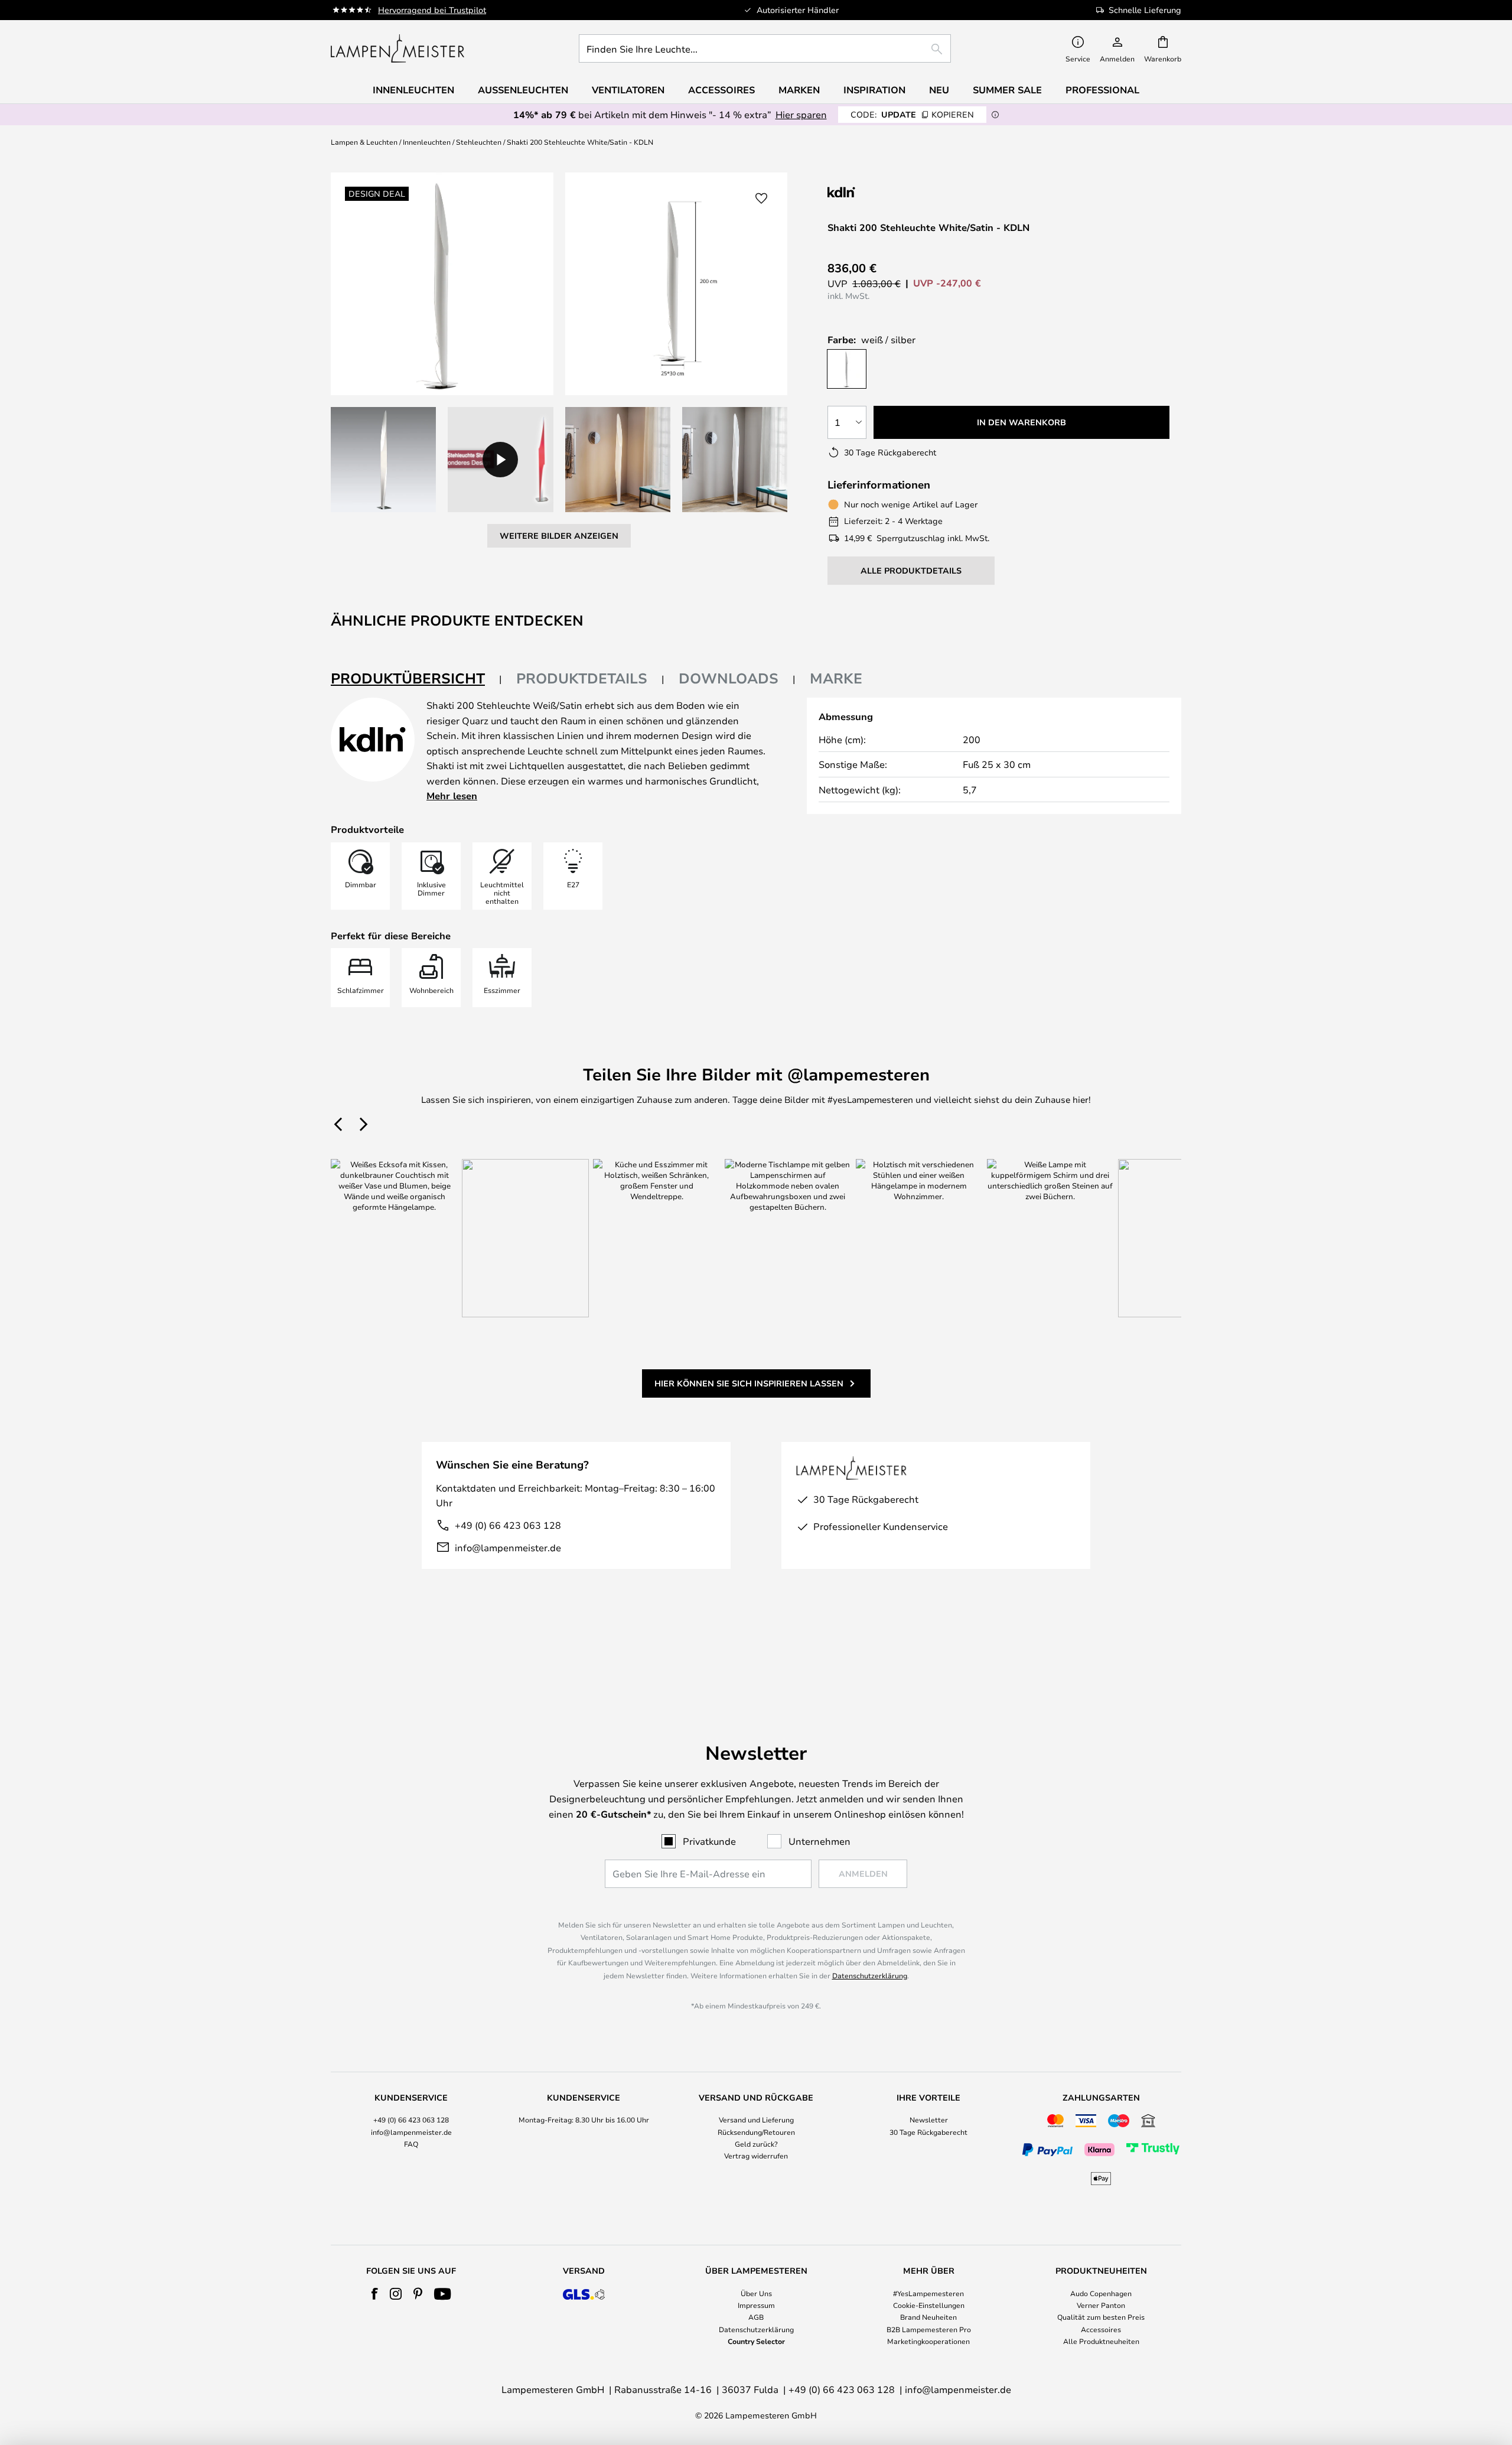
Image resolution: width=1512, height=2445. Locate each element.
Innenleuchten (427, 142)
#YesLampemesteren (928, 2293)
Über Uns (756, 2293)
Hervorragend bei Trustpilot (432, 10)
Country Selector (756, 2341)
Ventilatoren (628, 90)
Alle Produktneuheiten (1101, 2341)
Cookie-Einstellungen (929, 2305)
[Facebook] (375, 2294)
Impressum (756, 2305)
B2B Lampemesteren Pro (929, 2329)
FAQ (411, 2144)
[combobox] (765, 48)
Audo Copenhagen (1101, 2293)
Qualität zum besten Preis (1101, 2317)
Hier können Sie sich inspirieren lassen (749, 1383)
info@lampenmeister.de (508, 1547)
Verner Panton (1101, 2305)
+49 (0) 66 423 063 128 (508, 1525)
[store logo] (397, 48)
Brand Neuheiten (928, 2317)
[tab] (416, 679)
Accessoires (1101, 2329)
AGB (756, 2317)
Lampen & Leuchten (364, 142)
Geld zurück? (756, 2144)
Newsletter (929, 2120)
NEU (939, 90)
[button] (383, 460)
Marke (836, 678)
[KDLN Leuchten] (887, 192)
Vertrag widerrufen (756, 2156)
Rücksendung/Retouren (756, 2132)
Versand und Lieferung (756, 2120)
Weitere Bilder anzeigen (559, 535)
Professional (1102, 90)
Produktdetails (582, 678)
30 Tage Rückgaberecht (928, 2132)
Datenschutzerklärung (870, 1975)
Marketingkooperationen (928, 2341)
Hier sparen (801, 114)
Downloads (729, 678)
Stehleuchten (479, 142)
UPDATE (912, 114)
